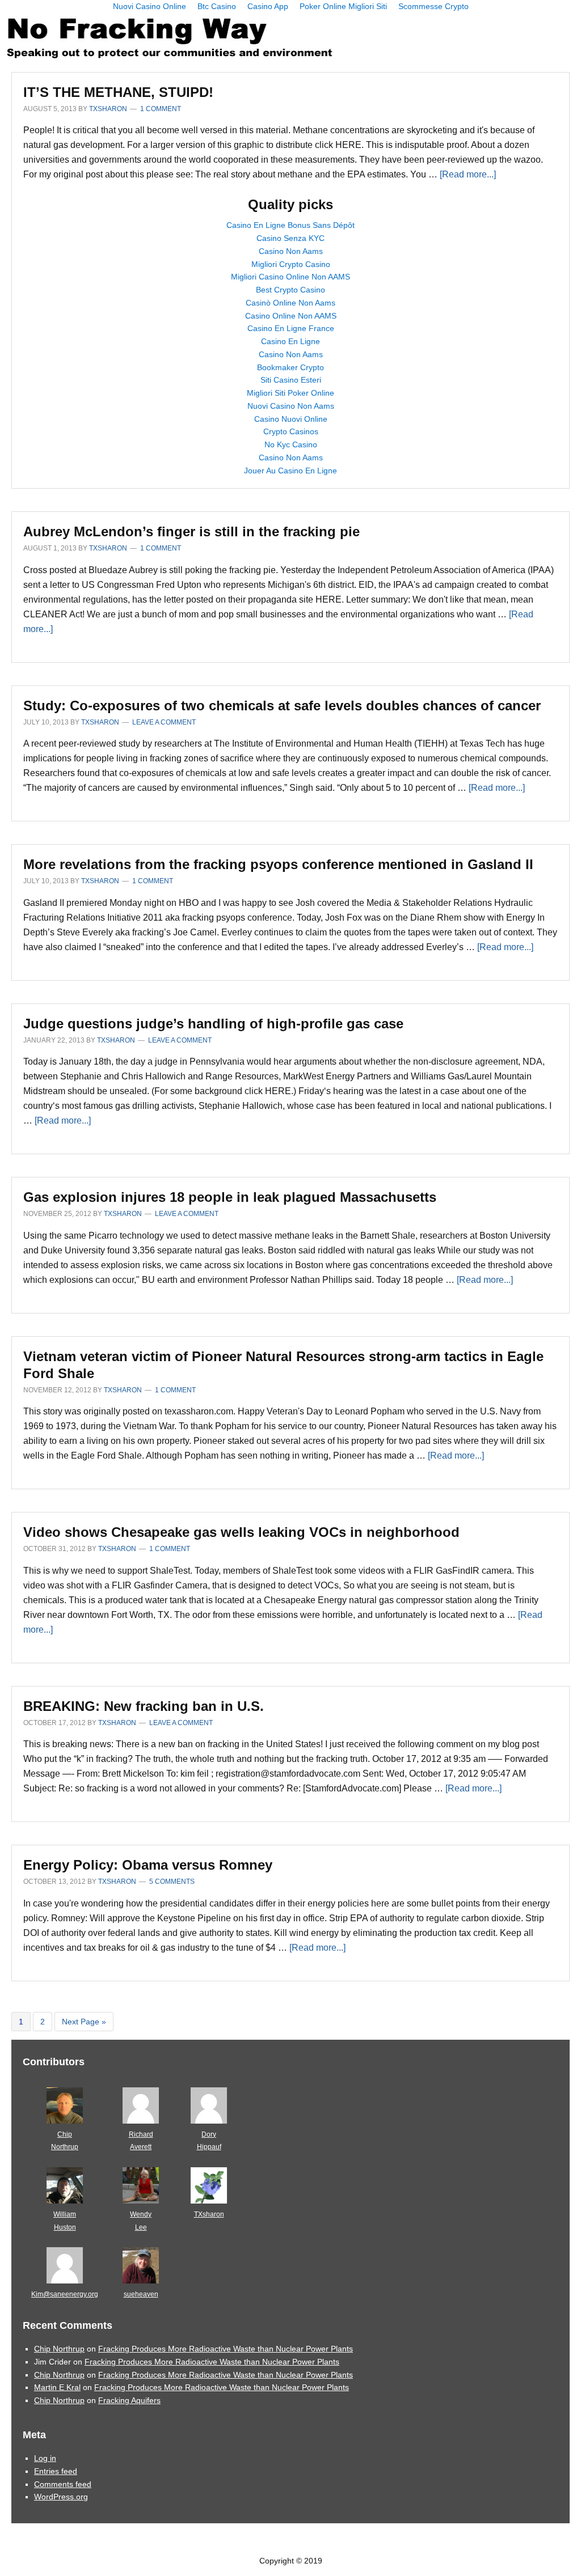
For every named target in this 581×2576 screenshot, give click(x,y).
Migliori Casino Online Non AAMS (290, 277)
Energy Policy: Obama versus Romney (148, 1865)
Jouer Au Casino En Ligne (290, 471)
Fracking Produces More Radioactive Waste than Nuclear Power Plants (226, 2349)
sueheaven (141, 2294)
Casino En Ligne (290, 341)
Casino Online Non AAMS (291, 316)
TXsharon (209, 2214)
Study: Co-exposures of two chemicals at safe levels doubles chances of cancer (282, 706)
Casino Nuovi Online (291, 419)
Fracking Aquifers (129, 2400)
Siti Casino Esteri (291, 380)
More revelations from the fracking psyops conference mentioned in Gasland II (278, 864)
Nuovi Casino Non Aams (291, 406)
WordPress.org (61, 2497)
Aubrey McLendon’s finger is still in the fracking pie (191, 531)
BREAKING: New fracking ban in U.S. (144, 1706)
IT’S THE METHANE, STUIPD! (118, 92)
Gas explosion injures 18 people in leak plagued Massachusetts (230, 1197)
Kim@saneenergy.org (65, 2294)
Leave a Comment (164, 722)
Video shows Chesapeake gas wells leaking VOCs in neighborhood (241, 1532)
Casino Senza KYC (290, 238)
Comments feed (63, 2484)
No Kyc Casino (291, 444)
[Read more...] (468, 174)
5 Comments (172, 1882)
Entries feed (56, 2471)
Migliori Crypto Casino (291, 264)
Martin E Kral (57, 2387)
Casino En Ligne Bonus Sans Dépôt (290, 225)
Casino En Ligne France (291, 328)
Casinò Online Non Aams (290, 303)
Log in (45, 2458)
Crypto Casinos (291, 431)
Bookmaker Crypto (290, 367)
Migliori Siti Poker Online (290, 393)
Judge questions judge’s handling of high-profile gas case (213, 1024)
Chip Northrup (59, 2349)
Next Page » (84, 2024)
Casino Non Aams (291, 251)
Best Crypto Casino (290, 290)
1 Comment (161, 109)
